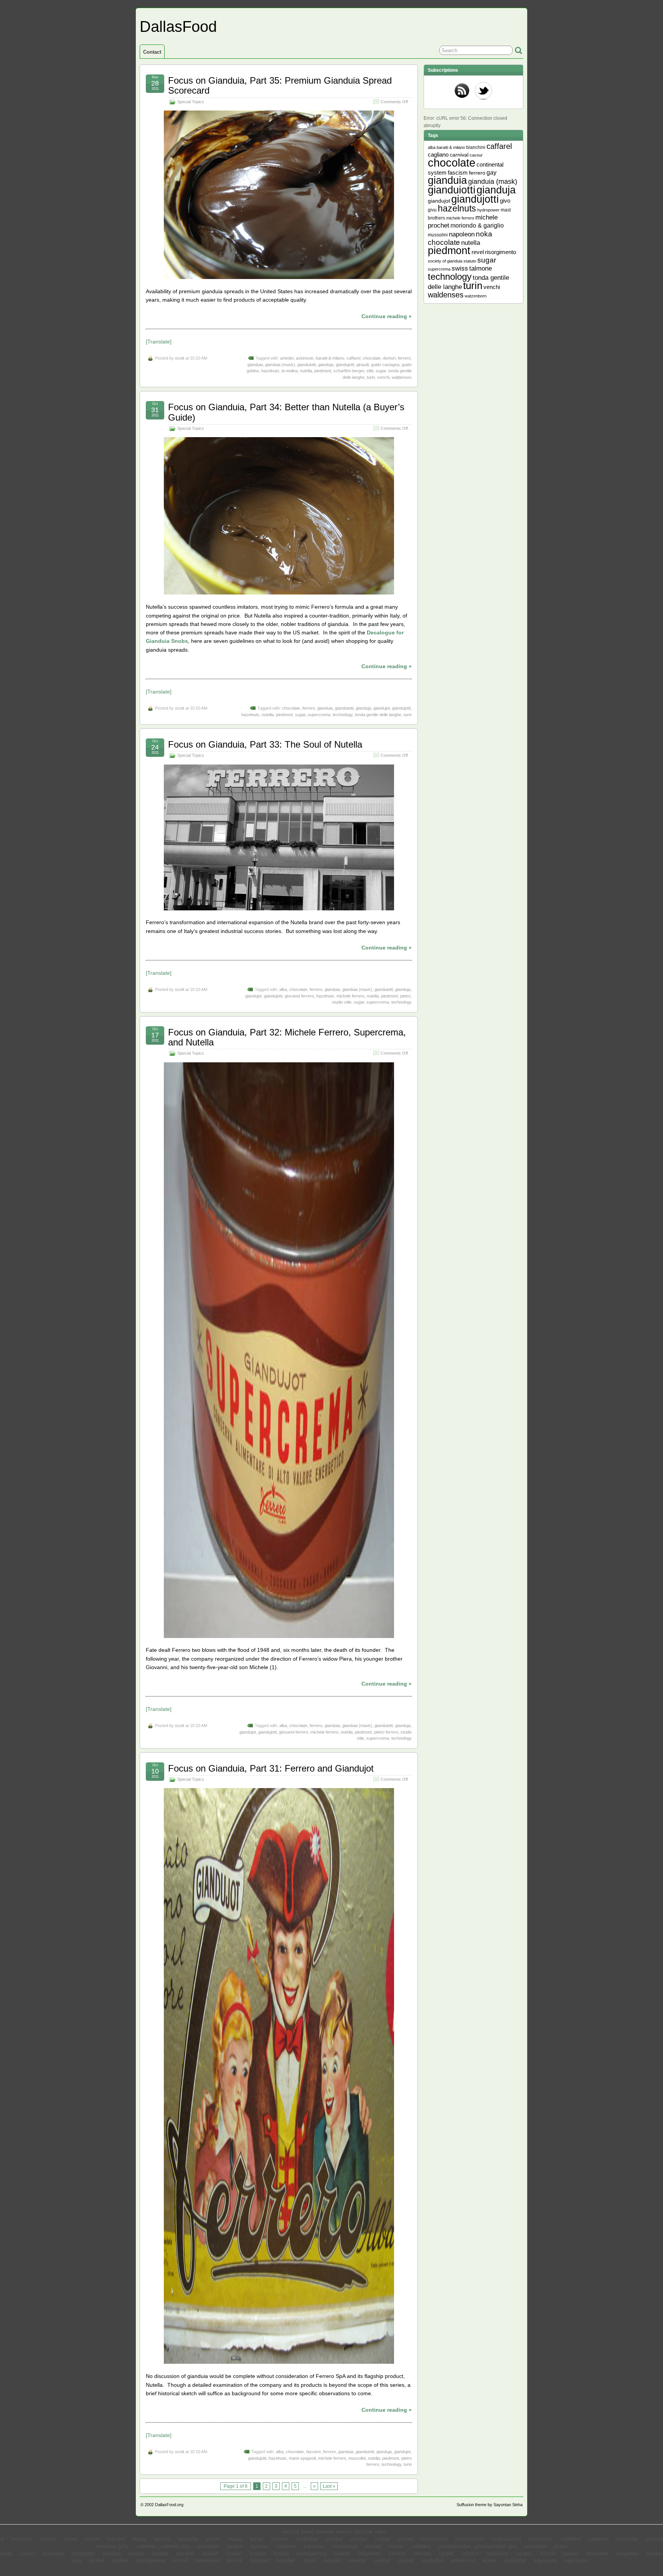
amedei (287, 358)
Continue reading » (387, 316)
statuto (470, 261)
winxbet (334, 2539)
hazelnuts (270, 371)
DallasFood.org (169, 2505)
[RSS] (462, 91)
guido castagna (385, 365)
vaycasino (545, 2561)
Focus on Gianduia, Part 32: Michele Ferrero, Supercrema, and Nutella (287, 1037)
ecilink (490, 2561)
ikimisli (28, 2554)
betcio (396, 2546)
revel (478, 252)
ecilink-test (463, 2561)
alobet (70, 2539)
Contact (152, 52)
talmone (481, 268)
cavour (476, 155)
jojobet (446, 2554)
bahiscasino (434, 2539)
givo (505, 201)
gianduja (326, 365)
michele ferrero (350, 996)
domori (389, 358)
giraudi (363, 365)
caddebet (571, 2539)
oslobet (382, 2561)
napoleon (462, 234)
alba (283, 989)
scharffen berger (349, 371)
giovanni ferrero (299, 996)
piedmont (323, 371)
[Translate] (159, 342)
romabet (332, 2561)
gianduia (255, 365)
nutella (306, 371)
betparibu (22, 2539)
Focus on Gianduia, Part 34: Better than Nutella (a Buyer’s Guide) (286, 412)
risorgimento (501, 252)
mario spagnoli (302, 2458)
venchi (383, 377)
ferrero (404, 358)
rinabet (92, 2539)
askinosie (305, 358)
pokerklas (627, 2539)
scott (180, 358)
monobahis (541, 2539)
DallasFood (178, 26)
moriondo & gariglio (477, 225)
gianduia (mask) (280, 365)
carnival (459, 155)
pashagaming (311, 2554)
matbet (383, 2539)
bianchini (476, 147)
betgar (139, 2539)
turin (371, 377)
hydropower (488, 210)
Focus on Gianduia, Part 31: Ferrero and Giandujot (271, 1768)
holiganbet (84, 2554)
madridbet (307, 2539)
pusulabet (208, 2546)
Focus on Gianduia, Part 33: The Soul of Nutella (265, 744)
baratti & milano (330, 358)
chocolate (372, 358)
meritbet (112, 2554)
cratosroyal (345, 2546)
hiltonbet (259, 2561)
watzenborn (476, 296)
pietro (405, 996)
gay (491, 173)
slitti (370, 371)
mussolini (357, 2458)
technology (343, 715)
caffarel (353, 358)
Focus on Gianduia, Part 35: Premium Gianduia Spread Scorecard (280, 85)
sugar (381, 371)
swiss (460, 268)
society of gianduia (445, 261)
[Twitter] (483, 91)
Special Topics (191, 102)
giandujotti (345, 365)
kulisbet (116, 2539)
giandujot (382, 708)
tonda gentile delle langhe (378, 715)
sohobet (397, 2554)
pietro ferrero (386, 1732)
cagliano (438, 155)
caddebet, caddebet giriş (163, 2546)
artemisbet (207, 2561)
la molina (290, 371)
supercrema (319, 715)
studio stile (342, 1002)
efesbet (210, 2554)
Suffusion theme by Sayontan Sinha (490, 2505)
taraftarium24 (470, 2539)
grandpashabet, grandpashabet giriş (478, 2546)
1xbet (309, 2561)
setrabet (185, 2554)
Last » (329, 2486)
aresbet (48, 2539)
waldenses (402, 377)
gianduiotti (307, 365)
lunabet (235, 2546)
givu (432, 210)
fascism (313, 2452)
